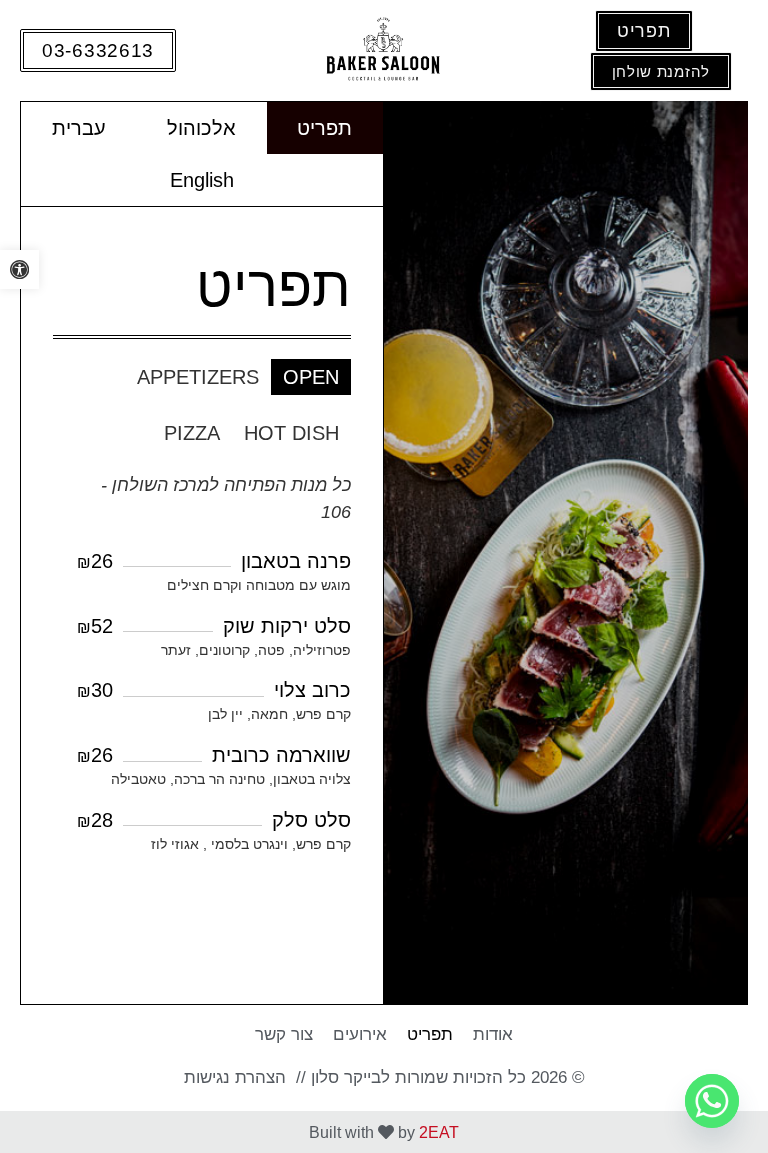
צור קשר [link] (284, 1034)
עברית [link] (79, 128)
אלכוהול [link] (201, 128)
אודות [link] (493, 1034)
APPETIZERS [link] (198, 377)
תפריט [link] (324, 128)
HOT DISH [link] (291, 433)
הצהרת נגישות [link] (235, 1077)
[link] (19, 269)
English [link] (202, 180)
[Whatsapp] (712, 1101)
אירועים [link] (360, 1034)
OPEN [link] (311, 377)
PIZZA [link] (192, 433)
